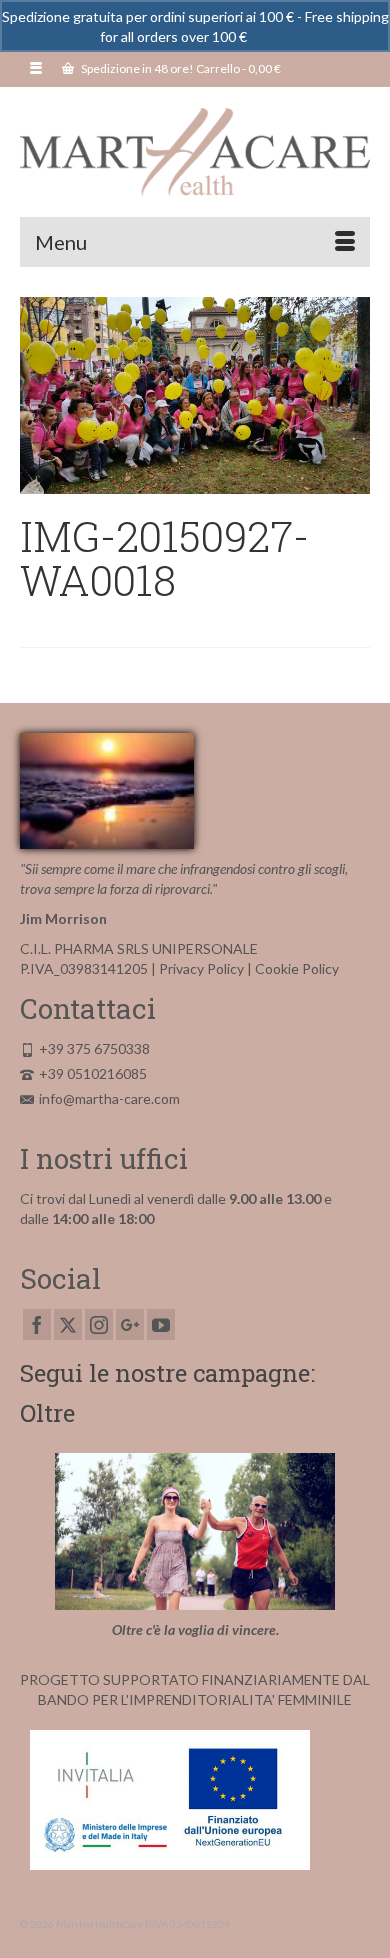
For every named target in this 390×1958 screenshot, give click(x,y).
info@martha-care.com (109, 1098)
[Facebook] (37, 1324)
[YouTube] (161, 1324)
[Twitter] (68, 1324)
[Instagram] (99, 1324)
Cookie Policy (297, 968)
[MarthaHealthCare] (195, 152)
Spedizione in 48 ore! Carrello (180, 68)
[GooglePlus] (130, 1324)
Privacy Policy (201, 968)
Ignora (270, 36)
